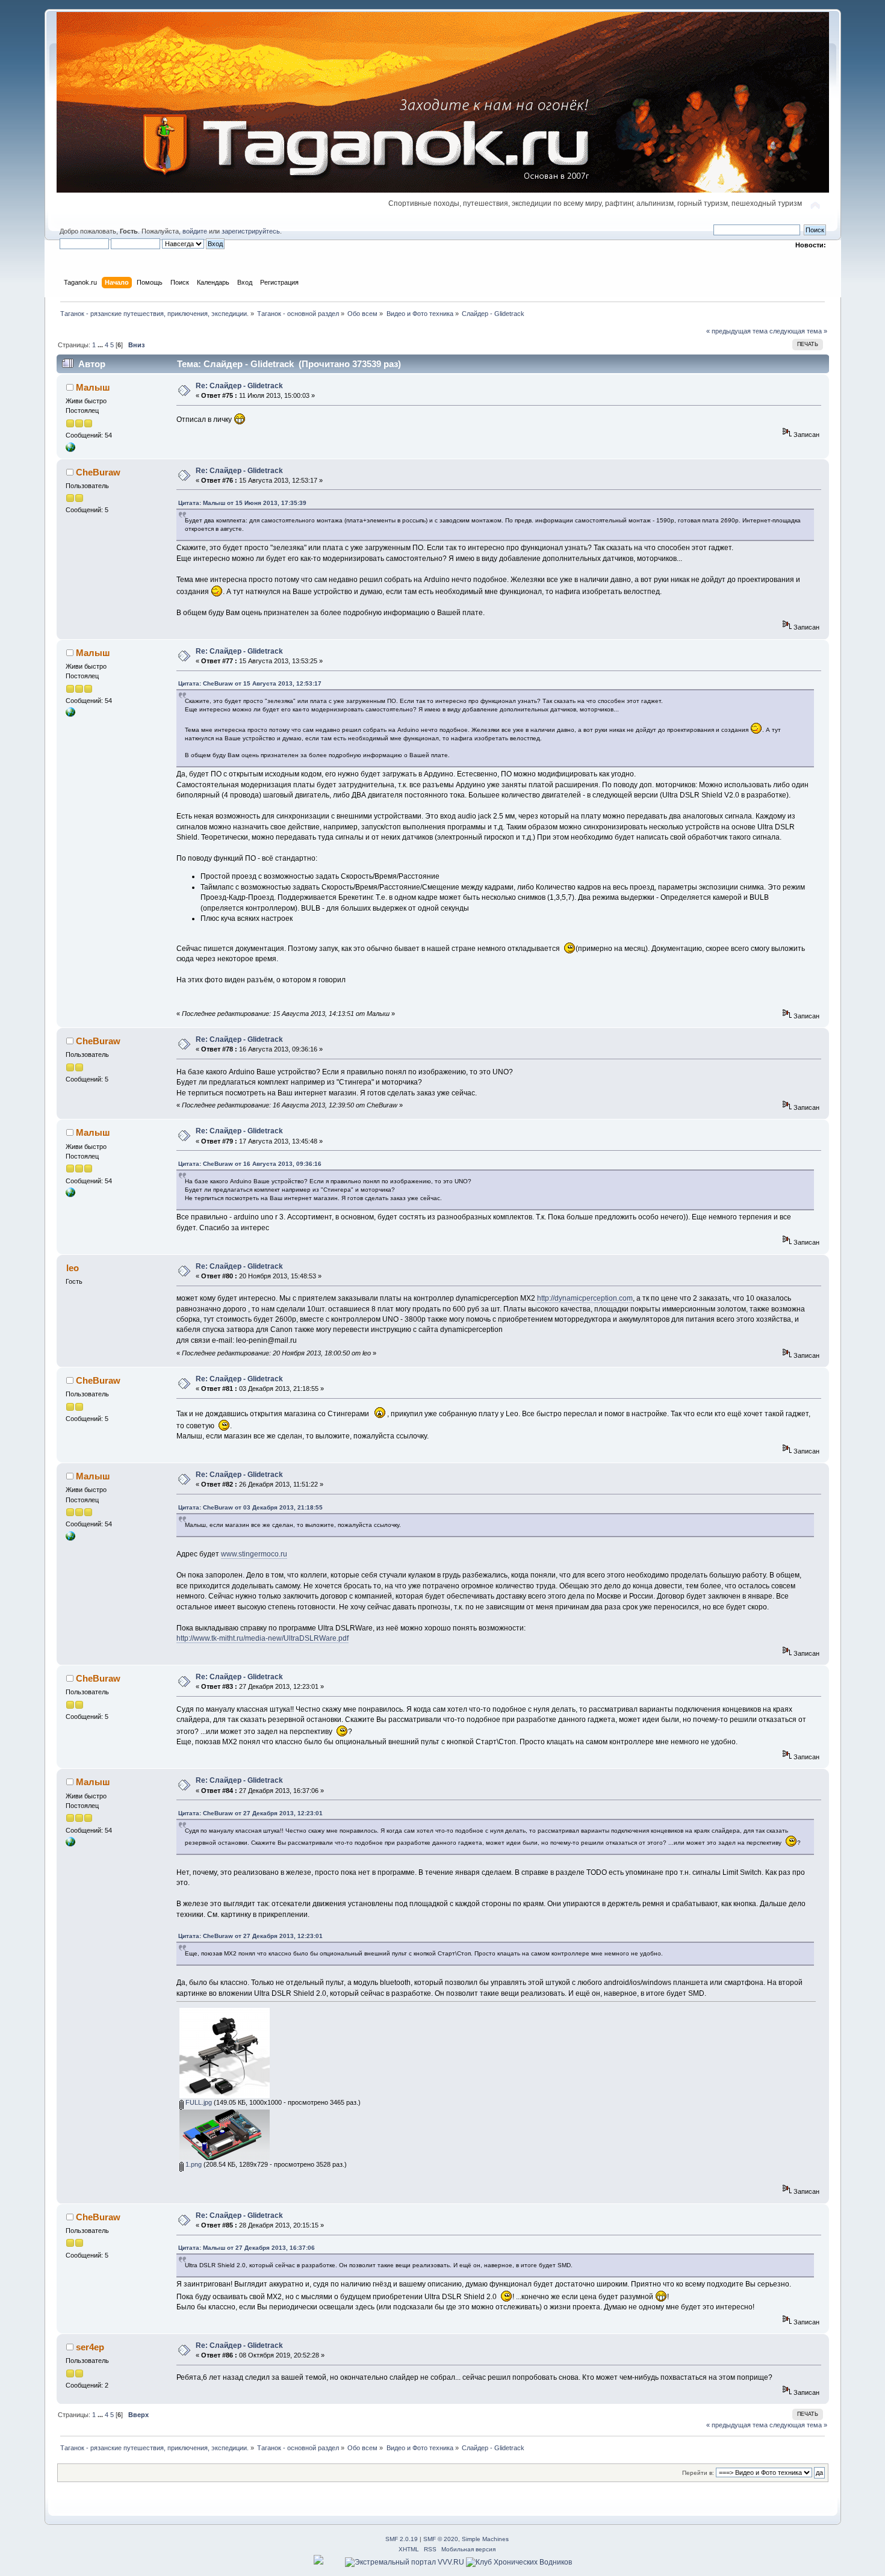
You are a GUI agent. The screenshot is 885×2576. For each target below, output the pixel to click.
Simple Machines (485, 2539)
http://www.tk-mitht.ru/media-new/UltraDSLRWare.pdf (262, 1638)
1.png (193, 2164)
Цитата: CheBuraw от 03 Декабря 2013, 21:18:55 (250, 1507)
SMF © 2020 (441, 2539)
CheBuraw (98, 472)
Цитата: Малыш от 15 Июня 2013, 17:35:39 (242, 503)
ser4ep (90, 2347)
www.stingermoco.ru (254, 1554)
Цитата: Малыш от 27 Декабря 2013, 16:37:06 (247, 2248)
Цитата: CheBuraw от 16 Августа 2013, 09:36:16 (250, 1164)
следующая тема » (798, 331)
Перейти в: (698, 2473)
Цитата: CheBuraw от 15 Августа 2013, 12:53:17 (250, 683)
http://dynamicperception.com (585, 1298)
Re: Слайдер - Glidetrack (239, 386)
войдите (195, 231)
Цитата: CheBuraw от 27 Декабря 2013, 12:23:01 (250, 1813)
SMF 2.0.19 (402, 2539)
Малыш (93, 387)
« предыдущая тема (737, 331)
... (101, 345)
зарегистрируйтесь (251, 231)
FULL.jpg (198, 2102)
